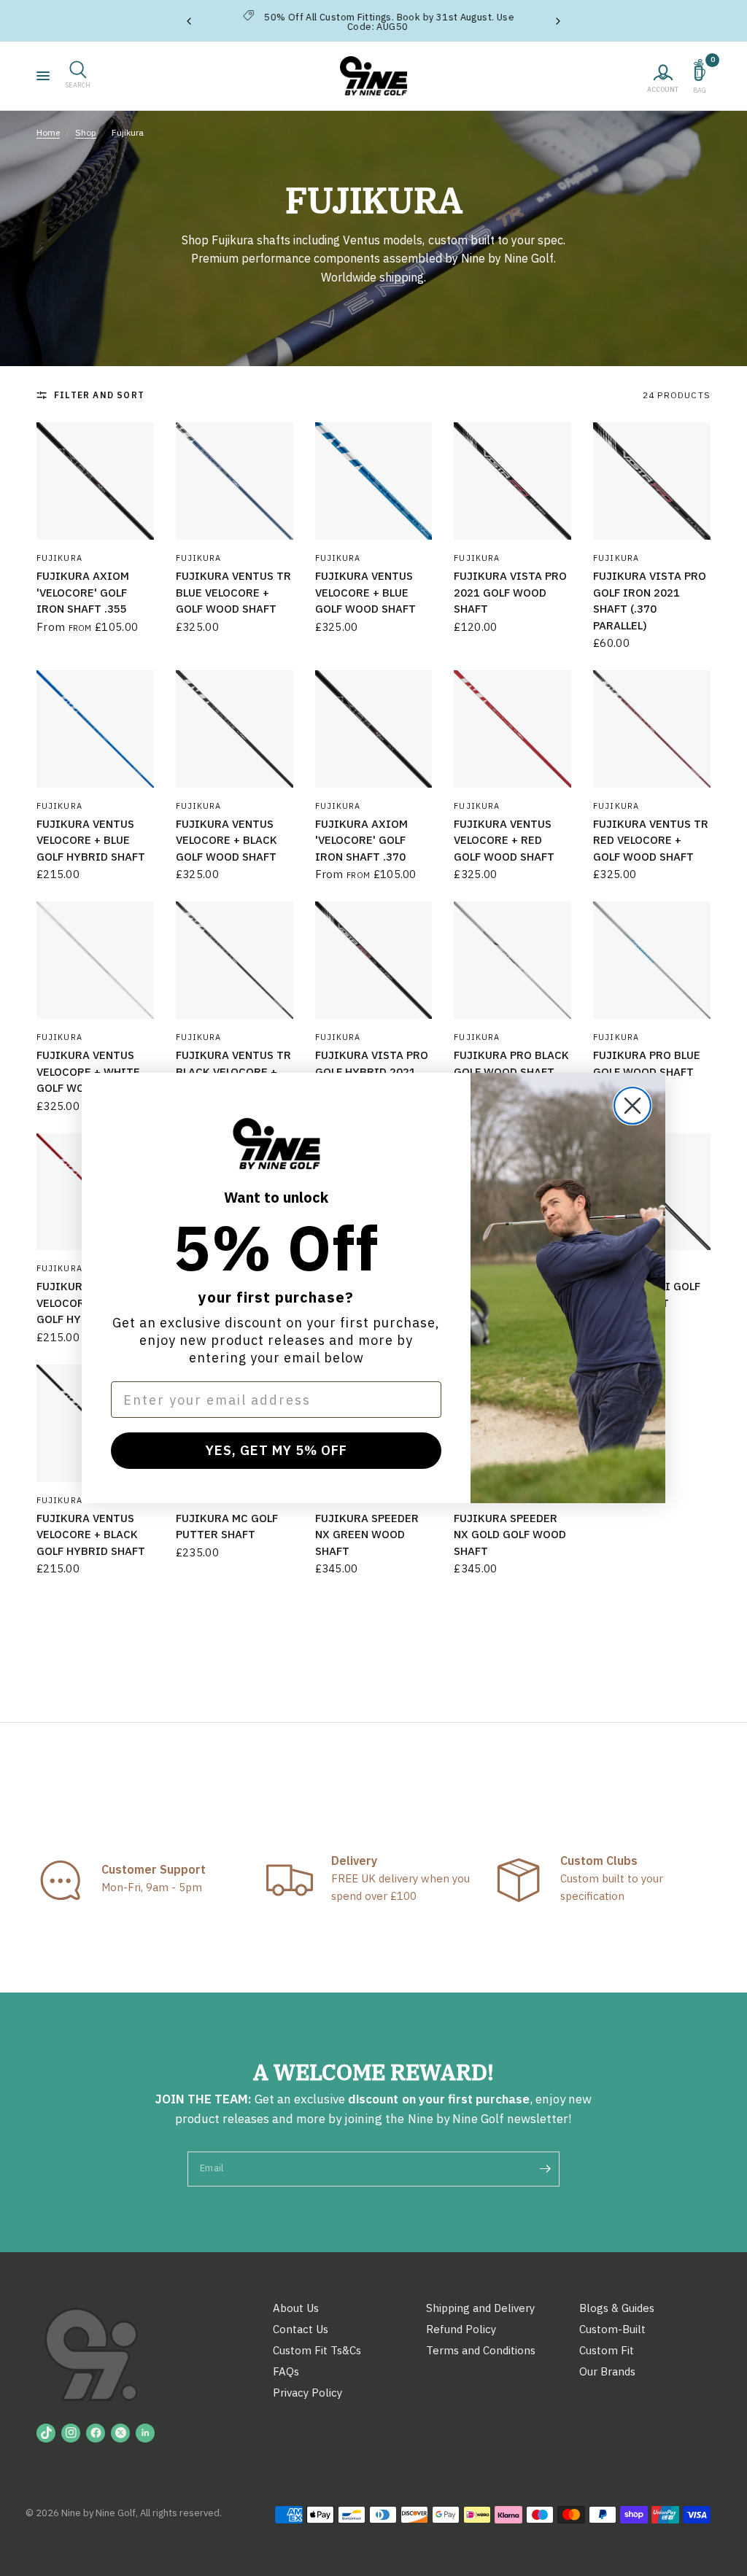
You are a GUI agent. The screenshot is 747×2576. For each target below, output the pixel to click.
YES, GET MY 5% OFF (276, 1450)
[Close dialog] (632, 1106)
